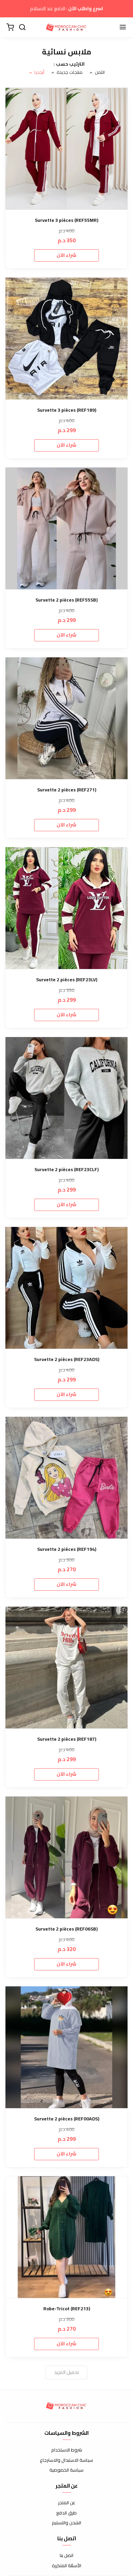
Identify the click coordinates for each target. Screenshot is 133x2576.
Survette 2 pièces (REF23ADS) (67, 1359)
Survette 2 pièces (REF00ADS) (67, 2119)
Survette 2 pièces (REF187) (67, 1739)
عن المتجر (67, 2503)
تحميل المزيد (66, 2372)
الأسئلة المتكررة (66, 2566)
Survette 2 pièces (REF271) (67, 790)
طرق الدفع (66, 2513)
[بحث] (22, 28)
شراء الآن (66, 255)
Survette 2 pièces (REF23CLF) (66, 1170)
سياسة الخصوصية (66, 2470)
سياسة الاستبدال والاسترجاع (66, 2460)
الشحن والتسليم (66, 2523)
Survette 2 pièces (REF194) (67, 1549)
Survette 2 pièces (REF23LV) (67, 980)
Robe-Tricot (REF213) (67, 2309)
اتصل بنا (66, 2556)
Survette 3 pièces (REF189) (67, 410)
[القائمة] (123, 28)
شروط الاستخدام (67, 2450)
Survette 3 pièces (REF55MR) (66, 220)
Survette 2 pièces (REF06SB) (66, 1929)
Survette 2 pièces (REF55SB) (66, 600)
